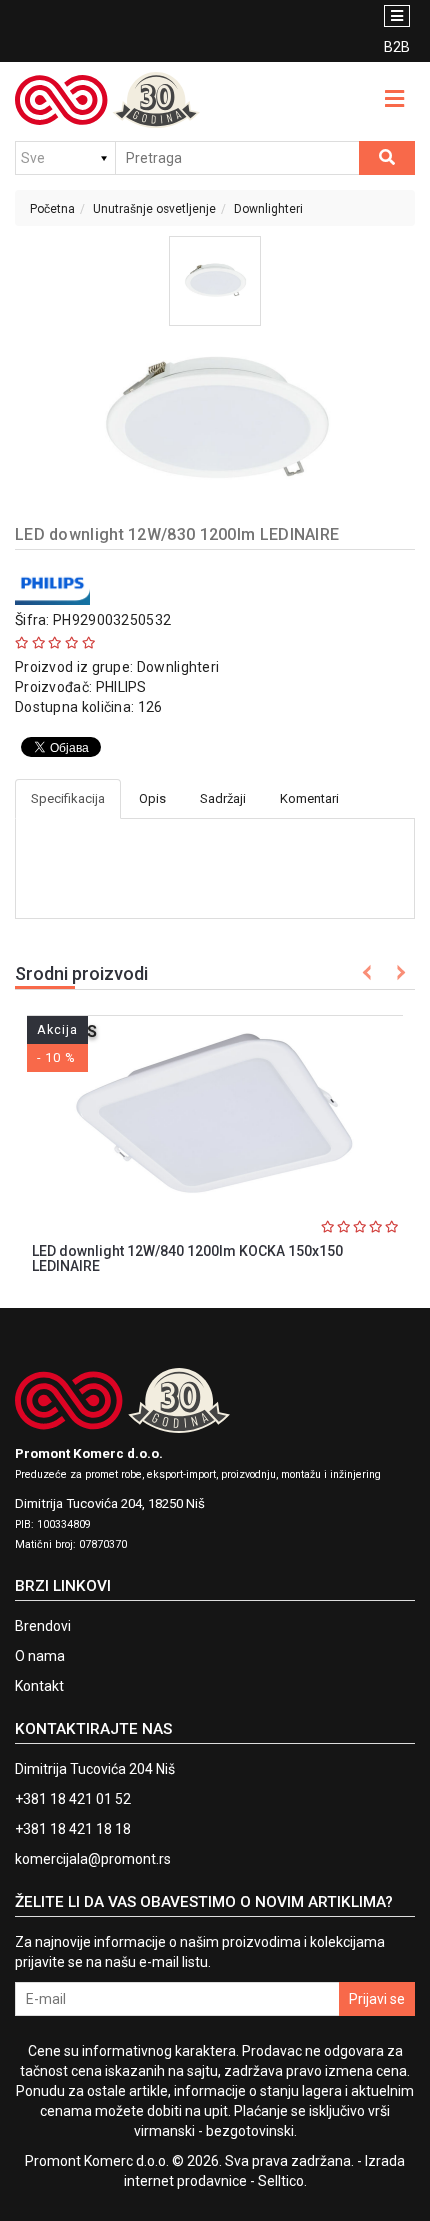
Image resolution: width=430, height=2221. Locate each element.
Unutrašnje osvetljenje (154, 209)
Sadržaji (223, 798)
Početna (52, 209)
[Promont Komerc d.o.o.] (107, 100)
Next (397, 972)
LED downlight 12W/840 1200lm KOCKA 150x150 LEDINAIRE (187, 1258)
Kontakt (39, 1686)
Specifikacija (68, 798)
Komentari (309, 798)
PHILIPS (121, 687)
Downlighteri (268, 209)
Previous (367, 972)
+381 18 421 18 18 (73, 1829)
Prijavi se (377, 1999)
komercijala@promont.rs (93, 1859)
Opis (152, 798)
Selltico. (282, 2181)
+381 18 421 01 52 (73, 1799)
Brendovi (43, 1626)
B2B (397, 47)
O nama (40, 1656)
